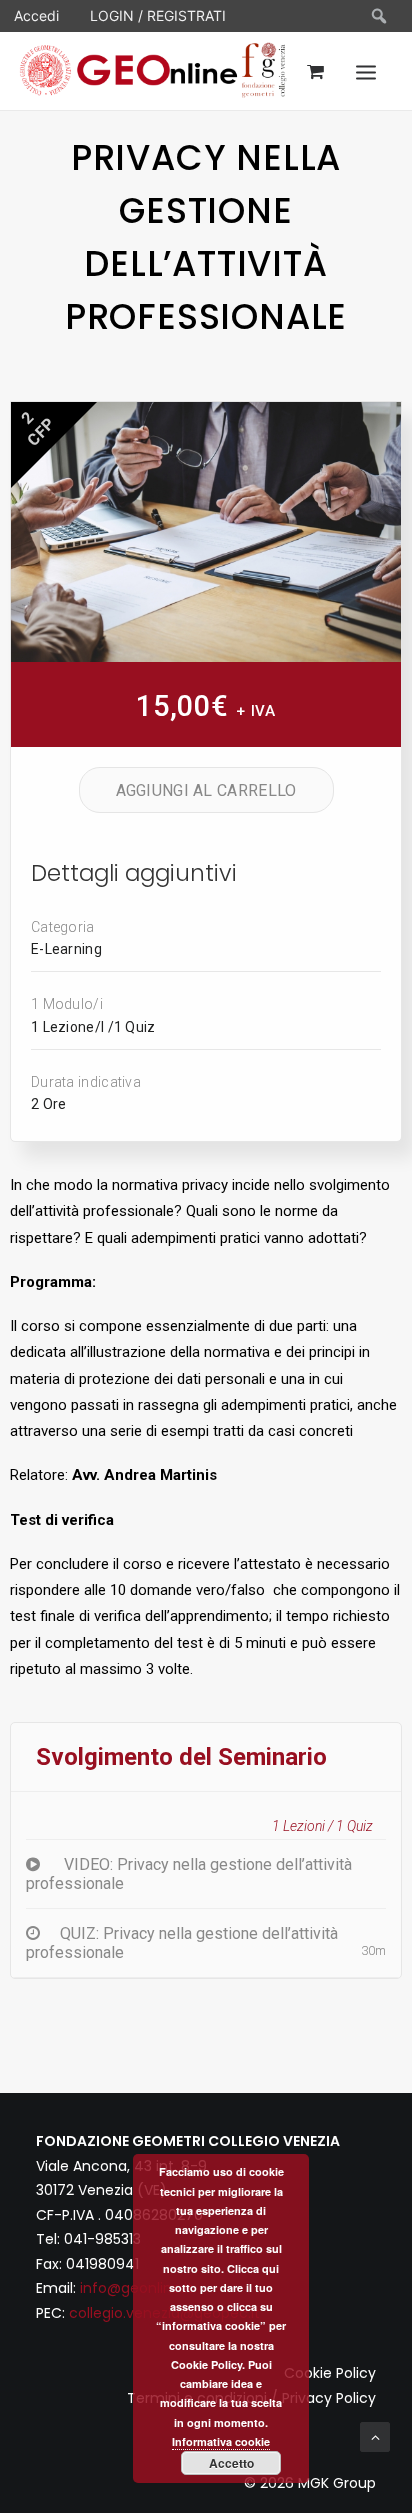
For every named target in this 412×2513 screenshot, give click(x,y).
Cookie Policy (330, 2373)
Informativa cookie (221, 2441)
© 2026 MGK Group (310, 2483)
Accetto (231, 2463)
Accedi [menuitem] (36, 15)
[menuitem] (380, 16)
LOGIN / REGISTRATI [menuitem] (158, 15)
